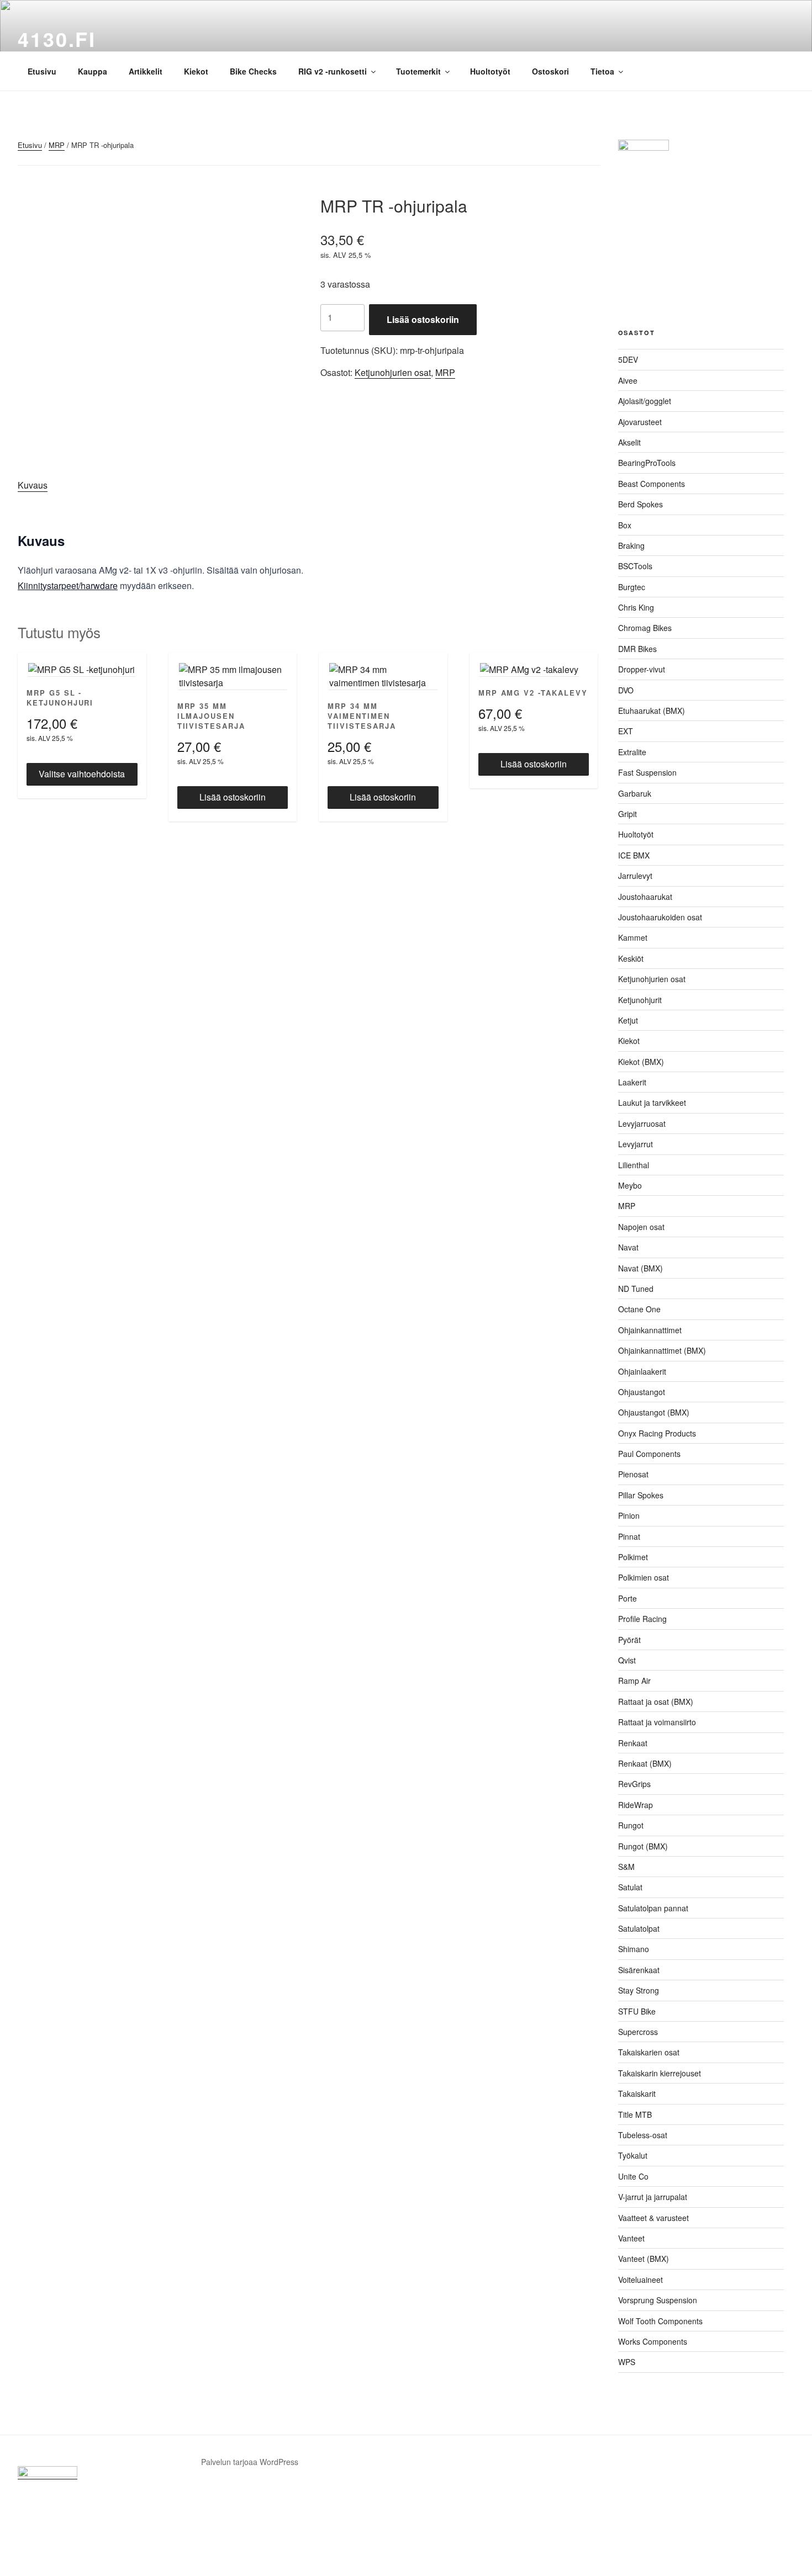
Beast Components (652, 484)
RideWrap (636, 1805)
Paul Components (649, 1454)
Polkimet (633, 1557)
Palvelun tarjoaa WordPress (250, 2462)
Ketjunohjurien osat (393, 372)
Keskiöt (631, 958)
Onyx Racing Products (657, 1433)
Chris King (636, 607)
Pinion (629, 1515)
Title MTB (635, 2114)
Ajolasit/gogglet (645, 401)
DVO (626, 690)
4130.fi (57, 39)
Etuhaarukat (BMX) (652, 711)
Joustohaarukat (645, 897)
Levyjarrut (636, 1144)
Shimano (634, 1949)
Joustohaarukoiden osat (660, 917)
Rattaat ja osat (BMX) (656, 1702)
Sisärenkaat (639, 1970)
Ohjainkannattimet (650, 1330)
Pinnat (629, 1536)
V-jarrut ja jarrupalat (653, 2197)
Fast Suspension (647, 772)
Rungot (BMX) (643, 1846)
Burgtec (632, 587)
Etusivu (42, 71)
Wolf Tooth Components (660, 2321)
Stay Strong (639, 1990)
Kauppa (93, 71)
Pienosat (633, 1474)
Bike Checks (253, 71)
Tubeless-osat (643, 2135)
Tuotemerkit (418, 71)
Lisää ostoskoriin (423, 319)
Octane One (639, 1309)
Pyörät (629, 1640)
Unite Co (633, 2176)
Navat (628, 1247)
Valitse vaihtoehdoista (82, 774)
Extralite (632, 752)
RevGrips (634, 1784)
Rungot (631, 1825)
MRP (57, 145)
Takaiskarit (637, 2093)
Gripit (628, 814)
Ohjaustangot (642, 1392)
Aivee (628, 380)
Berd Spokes (640, 504)
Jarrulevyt (635, 876)
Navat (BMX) (640, 1268)
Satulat (630, 1887)
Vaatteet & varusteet (653, 2218)
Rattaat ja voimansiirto (657, 1722)
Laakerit (632, 1082)
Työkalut (633, 2155)
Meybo (630, 1185)
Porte (628, 1598)
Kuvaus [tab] (33, 485)
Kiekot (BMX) (641, 1062)
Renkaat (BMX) (645, 1763)
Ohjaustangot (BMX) (654, 1412)
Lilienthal (634, 1165)
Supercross (638, 2032)
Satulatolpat (639, 1928)
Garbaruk (635, 793)
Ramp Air (634, 1681)
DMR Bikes (637, 649)
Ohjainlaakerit (642, 1371)
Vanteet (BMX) (644, 2259)
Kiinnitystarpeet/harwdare (68, 585)
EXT (626, 731)
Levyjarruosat (642, 1123)
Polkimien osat (644, 1577)
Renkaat (633, 1743)
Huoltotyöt (490, 71)
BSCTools (635, 566)
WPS (627, 2362)
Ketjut (628, 1020)
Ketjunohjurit (640, 1000)
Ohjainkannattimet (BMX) (662, 1350)
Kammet (633, 937)
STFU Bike (637, 2011)
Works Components (653, 2341)
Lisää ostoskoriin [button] (233, 797)
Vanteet (631, 2238)
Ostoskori (550, 71)
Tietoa (602, 71)
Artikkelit (146, 71)
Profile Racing (642, 1619)
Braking (631, 545)
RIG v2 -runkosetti (333, 71)
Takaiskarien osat (649, 2052)
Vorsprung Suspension (658, 2300)
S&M (626, 1867)
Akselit (629, 442)
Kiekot (196, 71)
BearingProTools (647, 463)
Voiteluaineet (640, 2280)
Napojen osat (641, 1227)
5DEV (628, 359)
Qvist (627, 1660)
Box (625, 525)
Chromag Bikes (645, 628)
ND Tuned (636, 1289)
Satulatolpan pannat (653, 1908)
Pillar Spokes (641, 1495)
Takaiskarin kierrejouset (660, 2073)
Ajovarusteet (640, 422)
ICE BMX (634, 855)
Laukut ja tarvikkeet (652, 1103)
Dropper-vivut (642, 669)
